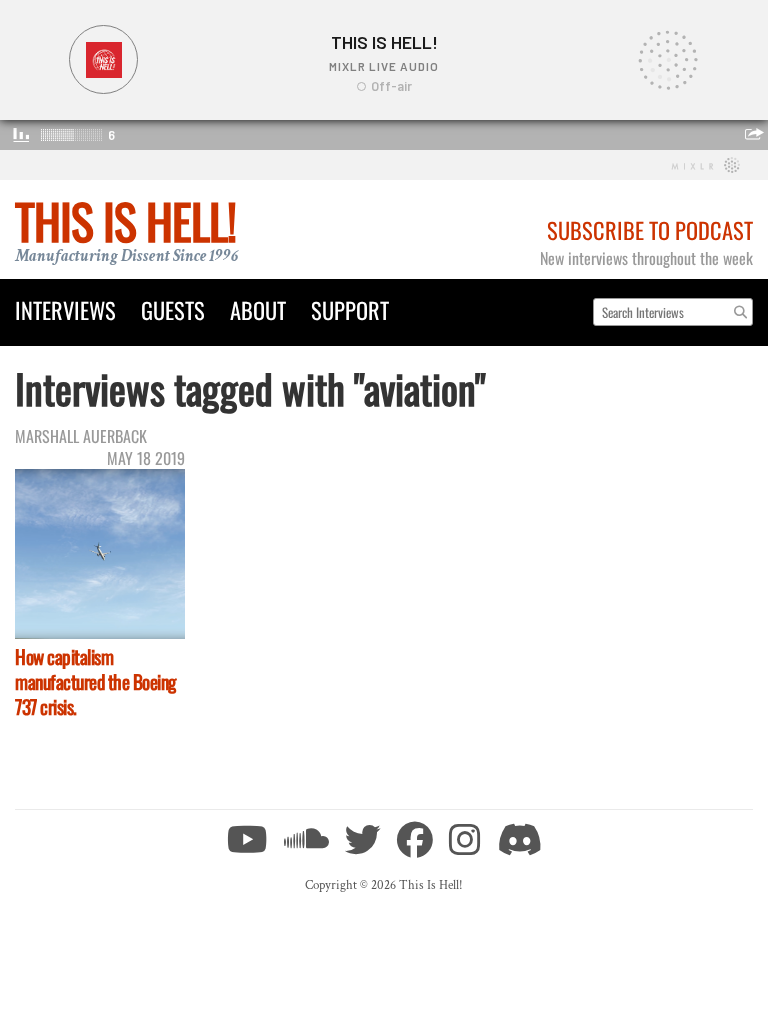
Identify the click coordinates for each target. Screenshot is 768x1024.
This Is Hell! (125, 220)
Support (350, 309)
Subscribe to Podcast (650, 229)
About (258, 309)
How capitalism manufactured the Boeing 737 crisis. (95, 681)
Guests (173, 309)
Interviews (65, 309)
